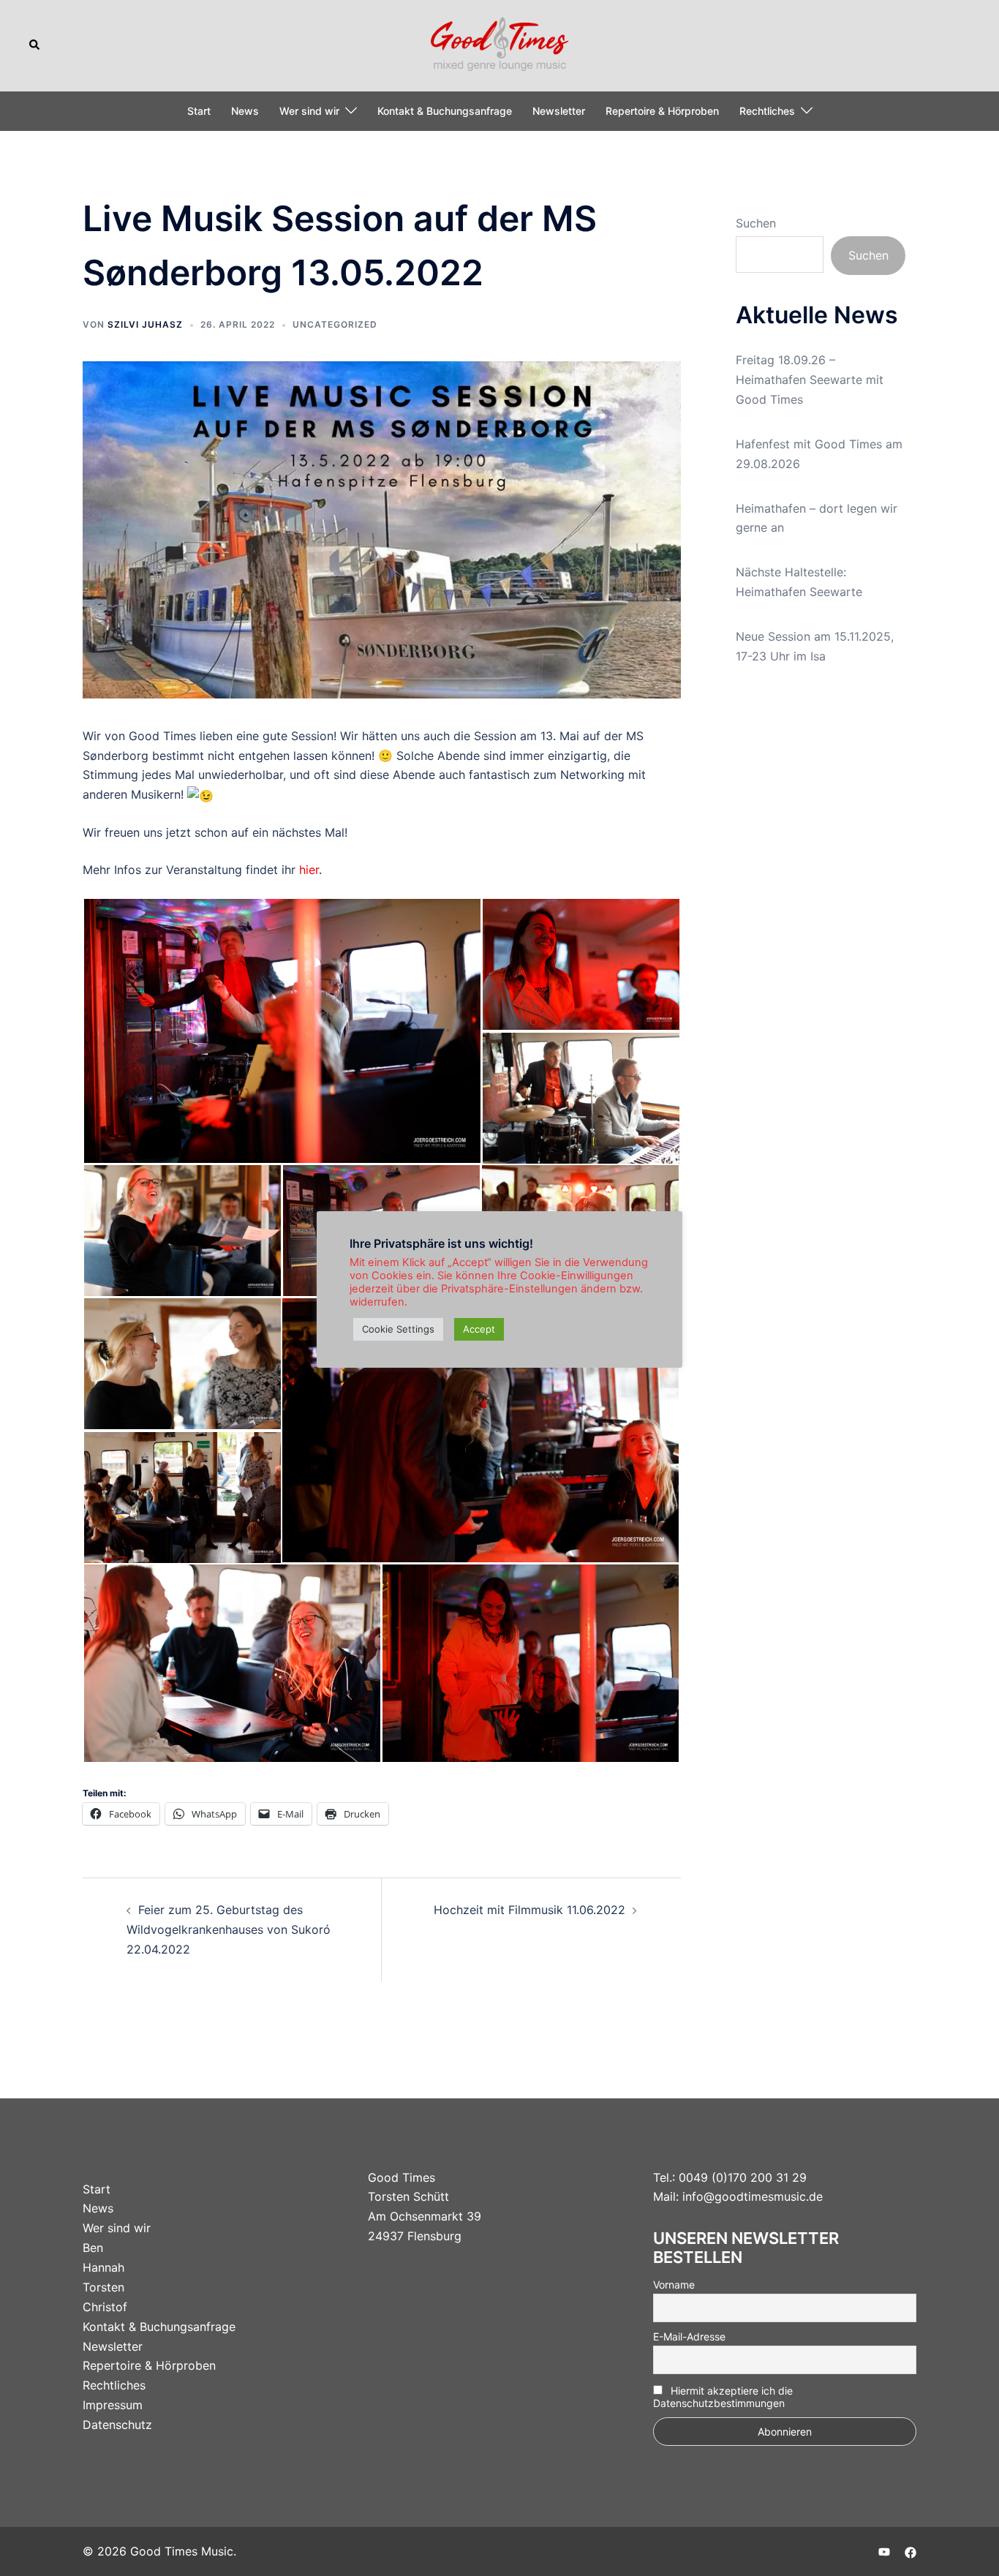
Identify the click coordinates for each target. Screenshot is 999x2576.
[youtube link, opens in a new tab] (884, 2551)
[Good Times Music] (500, 44)
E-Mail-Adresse (689, 2336)
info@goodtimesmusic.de (753, 2196)
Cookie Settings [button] (398, 1329)
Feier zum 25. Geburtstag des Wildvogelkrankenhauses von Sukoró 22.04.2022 (229, 1929)
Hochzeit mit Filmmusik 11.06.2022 (529, 1910)
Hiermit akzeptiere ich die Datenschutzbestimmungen (723, 2397)
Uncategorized (335, 324)
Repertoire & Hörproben (662, 111)
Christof (105, 2307)
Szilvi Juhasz (145, 324)
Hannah (103, 2267)
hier (309, 870)
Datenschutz (117, 2425)
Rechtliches (767, 111)
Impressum (113, 2405)
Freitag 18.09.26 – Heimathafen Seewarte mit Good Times (810, 380)
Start (199, 111)
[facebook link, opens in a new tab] (911, 2551)
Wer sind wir (309, 111)
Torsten (103, 2287)
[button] (35, 45)
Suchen (756, 223)
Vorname (674, 2285)
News (245, 111)
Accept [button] (479, 1329)
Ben (93, 2248)
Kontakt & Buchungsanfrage (445, 111)
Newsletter (559, 111)
